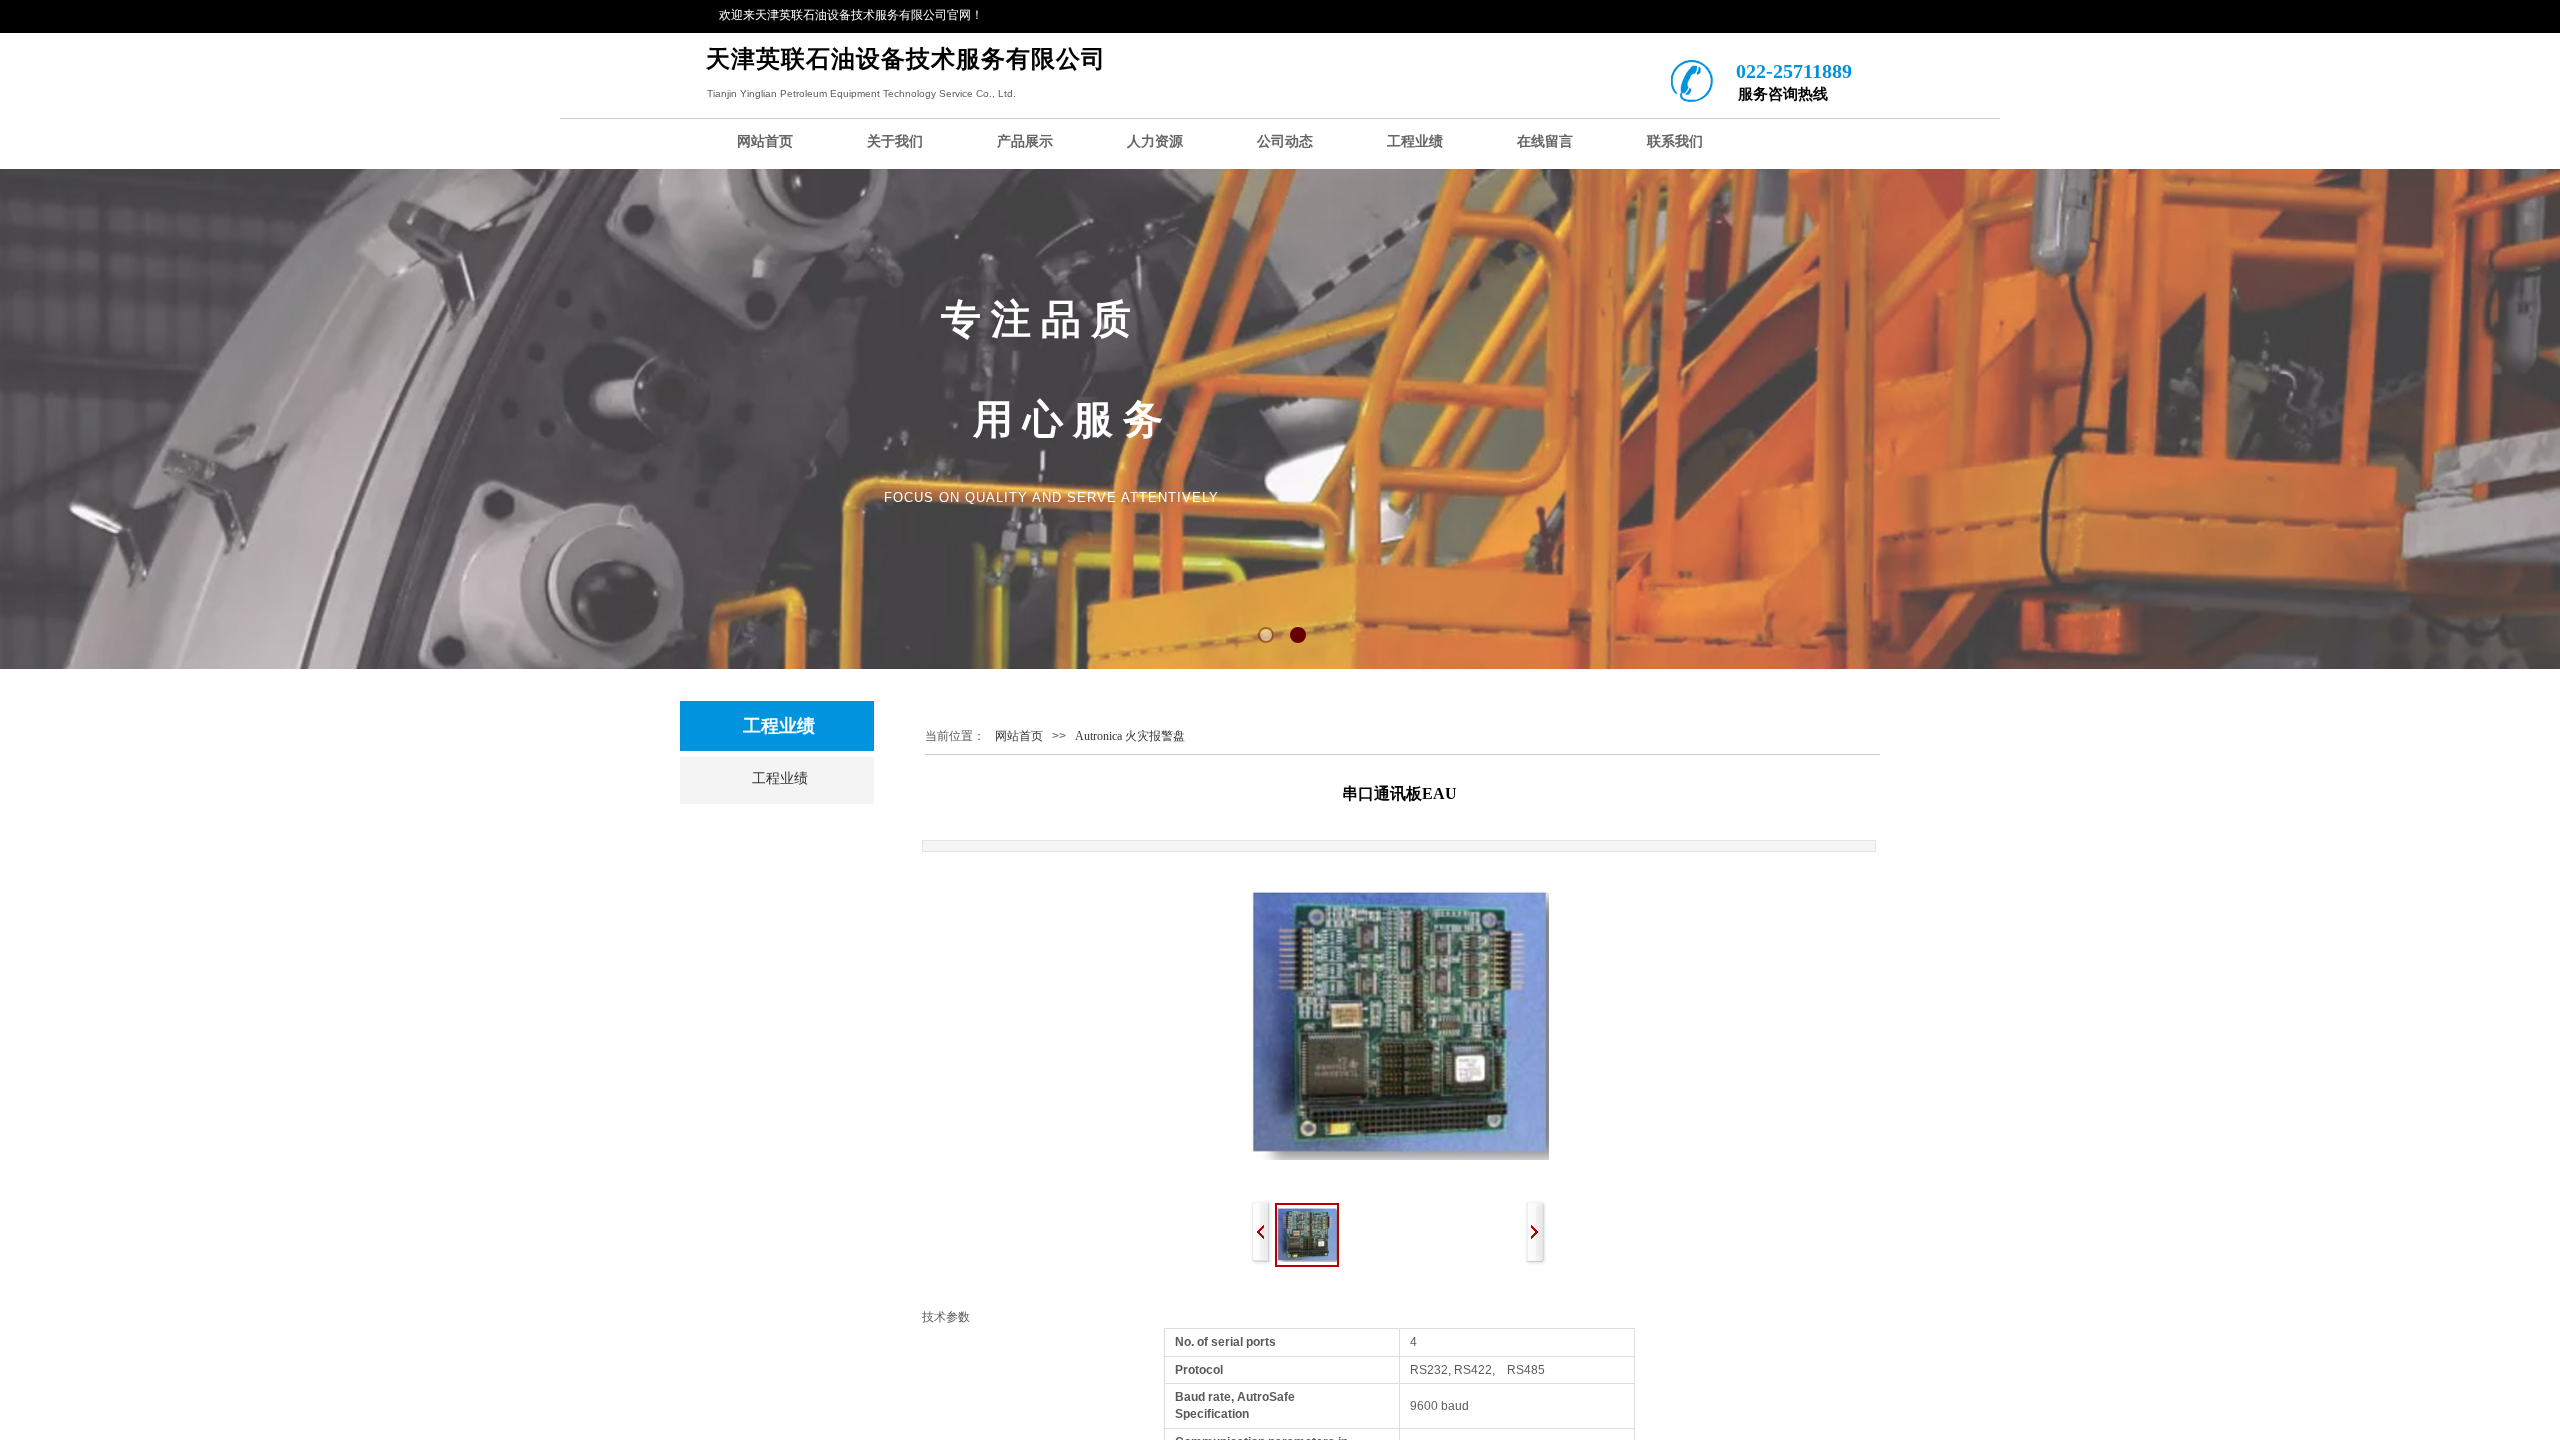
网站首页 (765, 141)
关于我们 (895, 141)
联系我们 (1675, 141)
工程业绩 (1415, 141)
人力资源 (1155, 141)
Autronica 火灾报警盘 (1130, 736)
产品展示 (1025, 141)
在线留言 (1545, 141)
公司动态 (1285, 141)
